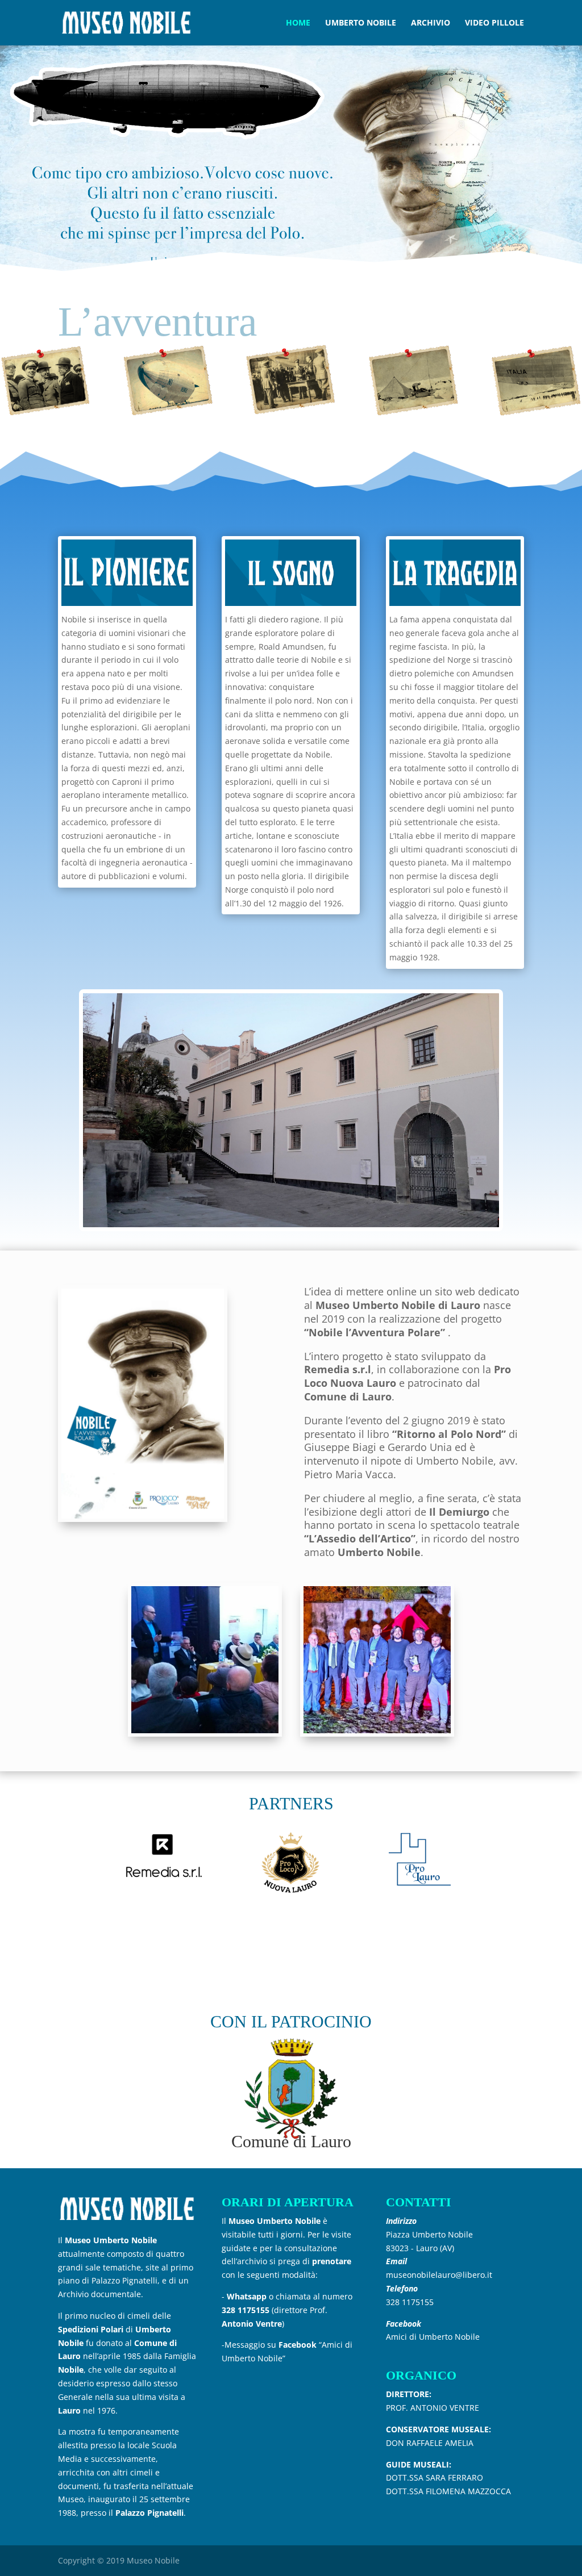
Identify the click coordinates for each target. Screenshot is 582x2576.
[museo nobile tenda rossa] (377, 1730)
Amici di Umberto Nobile (433, 2337)
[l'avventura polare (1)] (143, 1515)
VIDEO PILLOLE (494, 23)
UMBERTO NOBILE (361, 23)
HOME (298, 23)
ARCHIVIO (431, 23)
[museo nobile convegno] (205, 1730)
